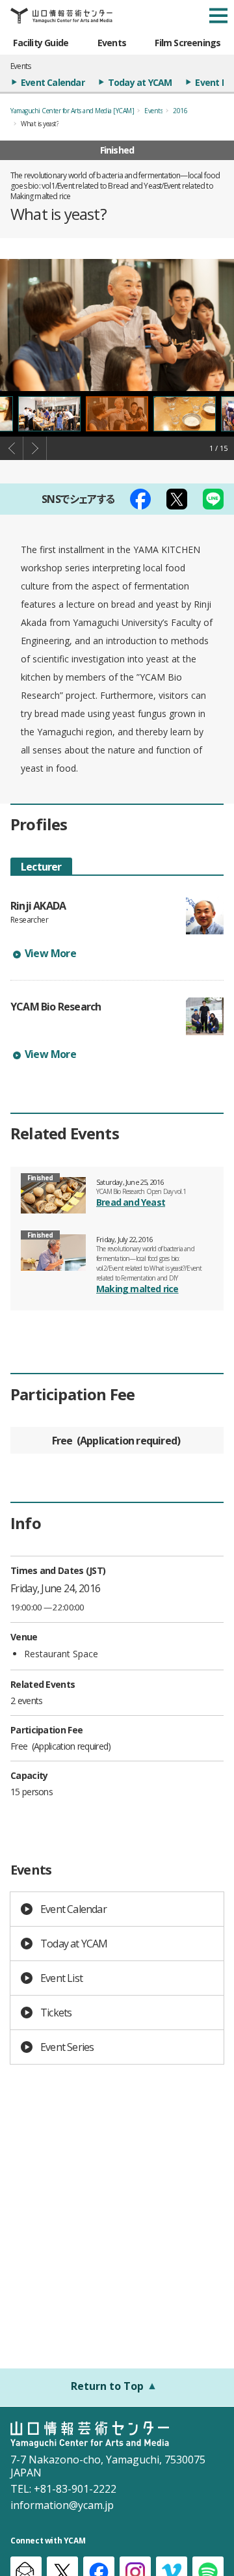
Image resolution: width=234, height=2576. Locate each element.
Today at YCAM (140, 82)
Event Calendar (53, 82)
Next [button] (35, 448)
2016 (180, 111)
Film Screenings (188, 43)
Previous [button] (12, 448)
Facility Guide (41, 43)
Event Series (67, 2047)
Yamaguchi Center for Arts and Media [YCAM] (72, 111)
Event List (61, 1978)
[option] (117, 325)
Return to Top (107, 2386)
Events (112, 43)
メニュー (218, 16)
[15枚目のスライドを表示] (49, 414)
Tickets (56, 2013)
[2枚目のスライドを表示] (185, 414)
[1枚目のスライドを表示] (117, 414)
